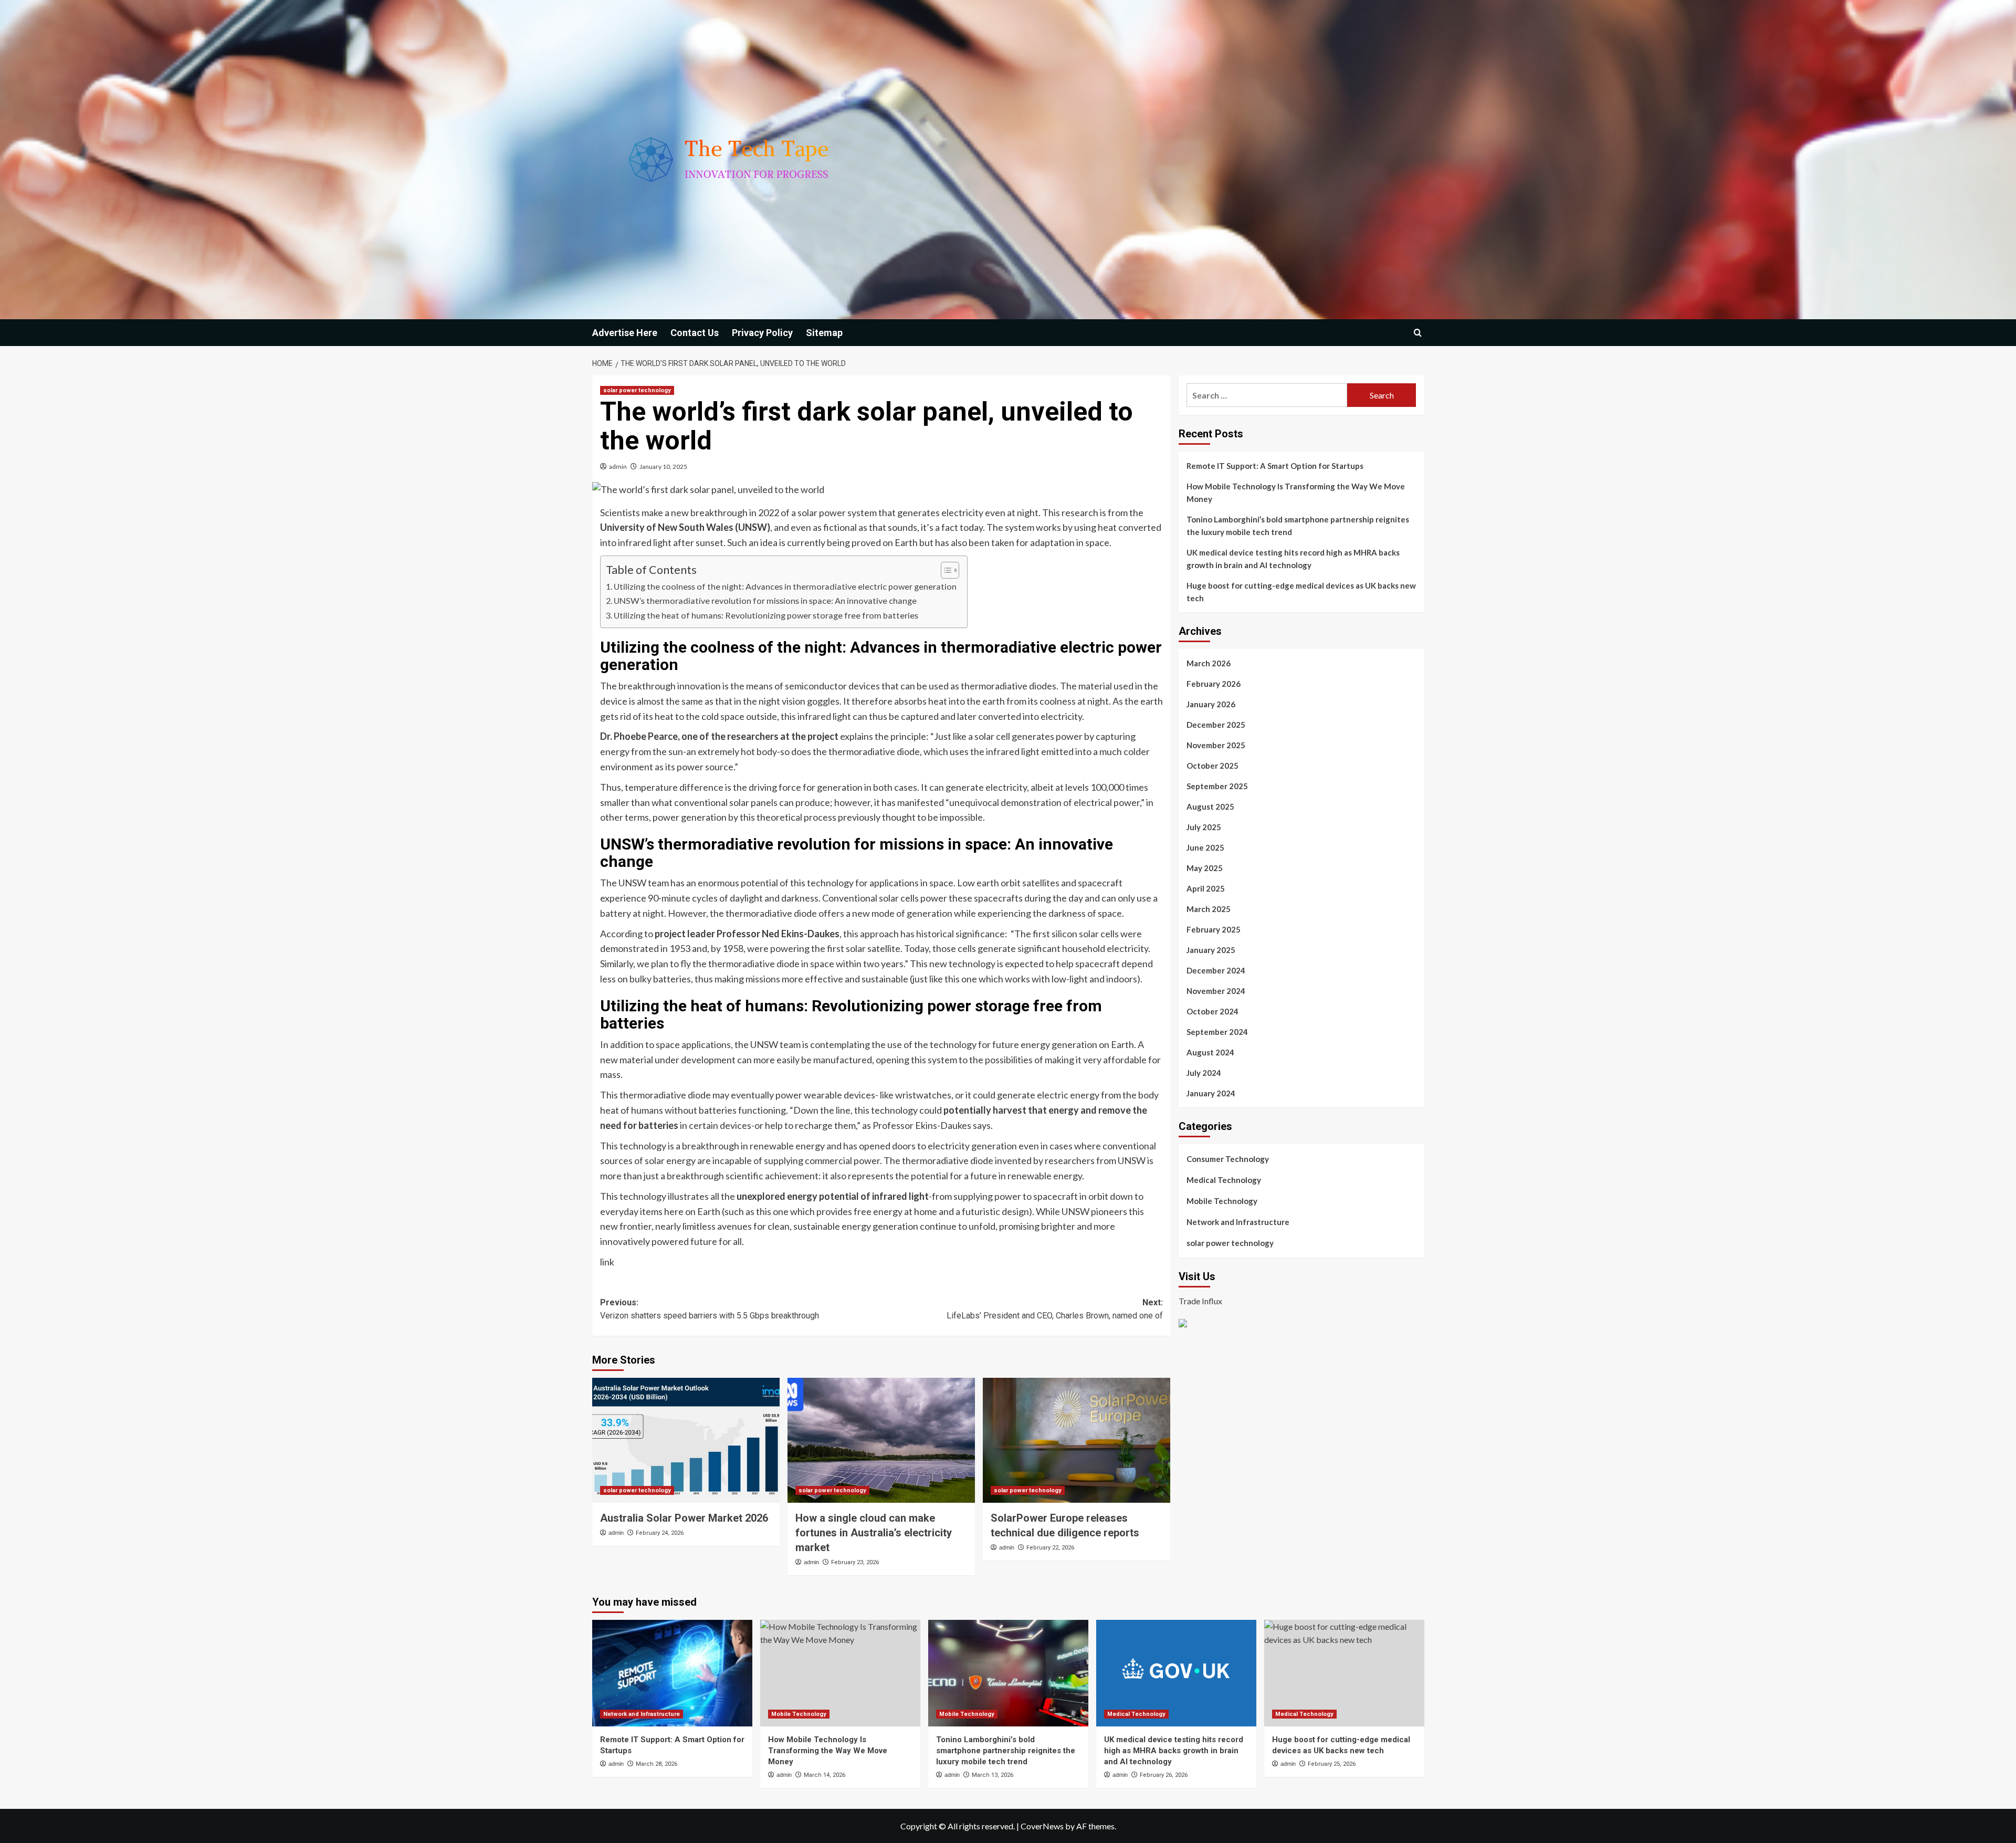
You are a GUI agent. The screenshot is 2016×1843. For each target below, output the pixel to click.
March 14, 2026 (825, 1775)
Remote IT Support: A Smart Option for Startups (1275, 466)
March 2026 (1209, 663)
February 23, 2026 (855, 1562)
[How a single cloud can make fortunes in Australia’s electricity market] (881, 1440)
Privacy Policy (762, 333)
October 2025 (1212, 766)
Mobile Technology (1222, 1201)
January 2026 (1211, 704)
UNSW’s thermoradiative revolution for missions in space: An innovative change (765, 600)
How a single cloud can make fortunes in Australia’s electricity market (874, 1533)
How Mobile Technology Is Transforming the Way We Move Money (1296, 493)
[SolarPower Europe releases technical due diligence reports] (1077, 1440)
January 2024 (1211, 1093)
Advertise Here (625, 333)
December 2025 (1216, 725)
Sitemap (824, 333)
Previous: (710, 1309)
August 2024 (1210, 1052)
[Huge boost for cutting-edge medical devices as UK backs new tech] (1344, 1673)
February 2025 (1214, 929)
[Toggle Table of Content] (945, 570)
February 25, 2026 (1332, 1764)
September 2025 (1217, 786)
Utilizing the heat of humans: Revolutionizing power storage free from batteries (766, 615)
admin (618, 467)
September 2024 (1217, 1032)
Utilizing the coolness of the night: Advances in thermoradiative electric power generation (785, 586)
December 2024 (1216, 970)
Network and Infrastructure (1238, 1222)
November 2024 (1216, 991)
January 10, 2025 (663, 467)
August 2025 (1210, 807)
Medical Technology (1224, 1180)
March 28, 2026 (657, 1764)
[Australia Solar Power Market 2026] (686, 1440)
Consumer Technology (1228, 1159)
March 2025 (1209, 909)
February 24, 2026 (660, 1533)
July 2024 (1204, 1073)
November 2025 (1216, 745)
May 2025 (1205, 868)
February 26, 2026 (1164, 1775)
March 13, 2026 (993, 1775)
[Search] (1418, 333)
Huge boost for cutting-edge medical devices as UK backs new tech (1301, 592)
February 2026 (1214, 684)
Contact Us (695, 333)
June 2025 (1205, 847)
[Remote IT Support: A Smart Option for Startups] (672, 1673)
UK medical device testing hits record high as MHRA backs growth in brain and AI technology (1293, 559)
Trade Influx (1200, 1301)
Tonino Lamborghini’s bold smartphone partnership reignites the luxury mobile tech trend (1298, 526)
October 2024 (1212, 1011)
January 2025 (1211, 950)
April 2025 (1206, 888)
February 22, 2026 (1050, 1548)
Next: (1055, 1309)
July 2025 (1204, 827)
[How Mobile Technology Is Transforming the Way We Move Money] (840, 1673)
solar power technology (637, 390)
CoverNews (1042, 1826)
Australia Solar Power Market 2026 (684, 1518)
